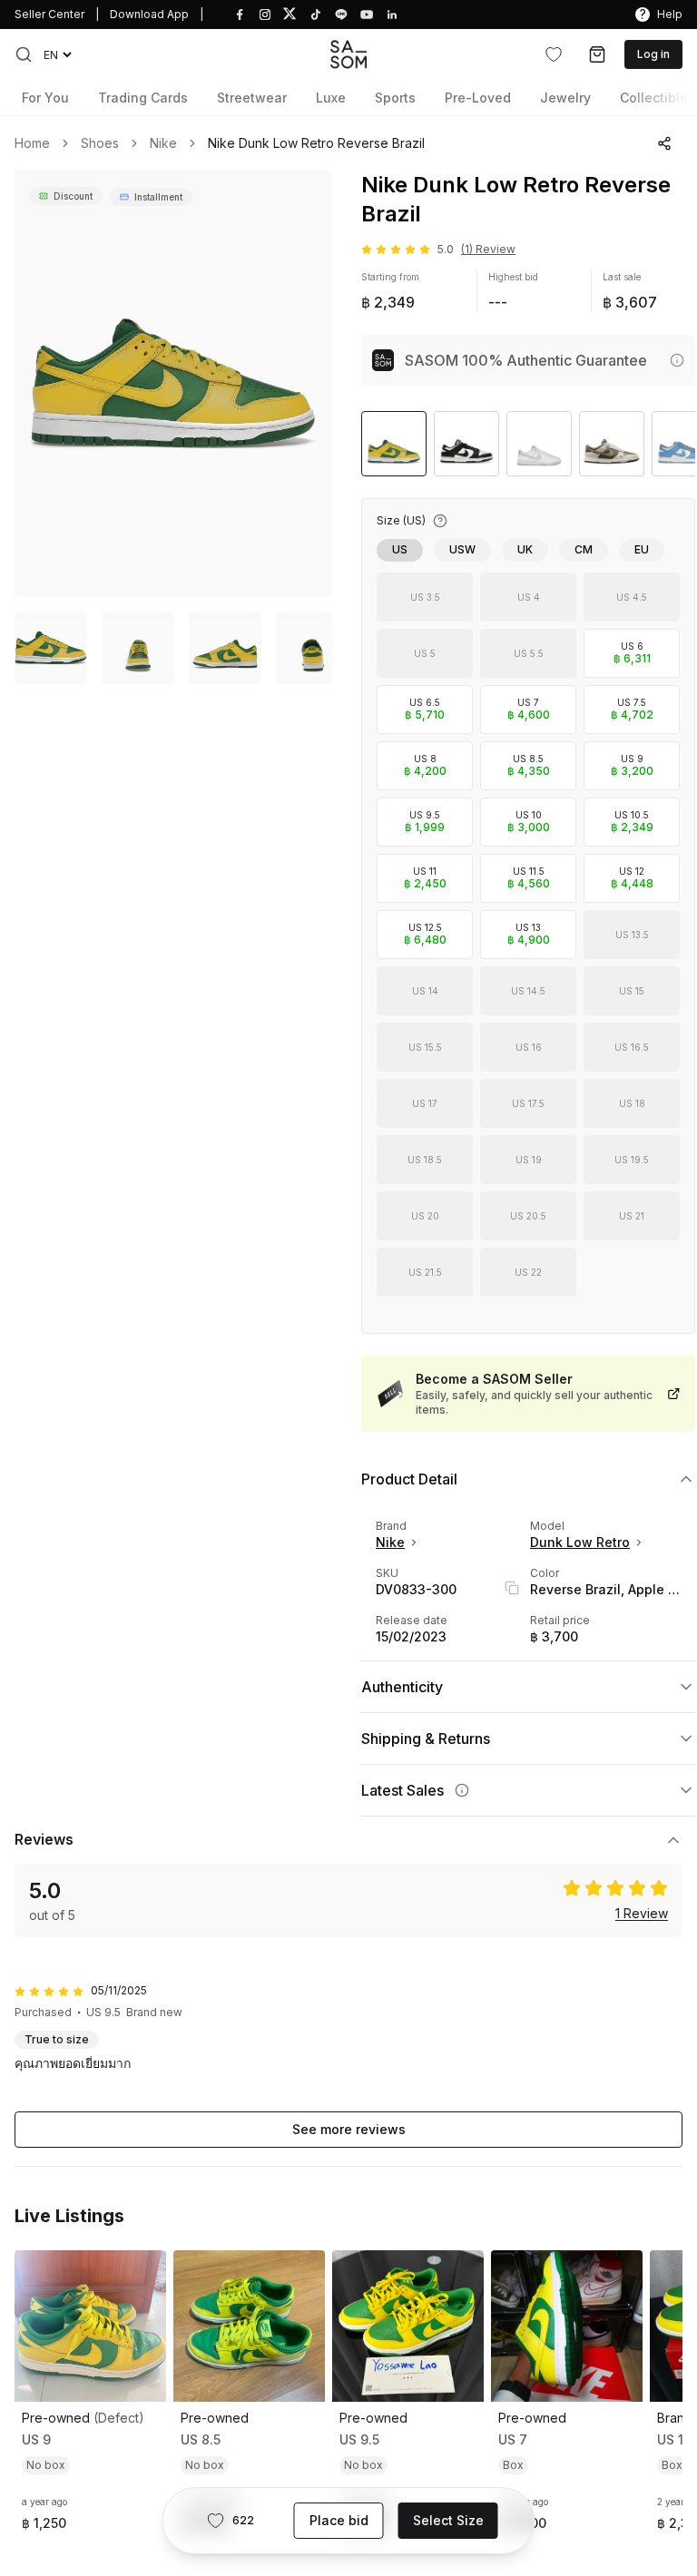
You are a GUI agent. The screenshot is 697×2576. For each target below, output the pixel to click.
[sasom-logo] (348, 54)
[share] (664, 143)
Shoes (100, 143)
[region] (173, 384)
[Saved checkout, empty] (597, 54)
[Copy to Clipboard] (512, 1588)
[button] (24, 54)
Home (32, 143)
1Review (642, 1914)
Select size (448, 2520)
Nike (163, 143)
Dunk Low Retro (580, 1542)
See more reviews (349, 2129)
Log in (653, 54)
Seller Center (49, 14)
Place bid (339, 2520)
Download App (149, 14)
